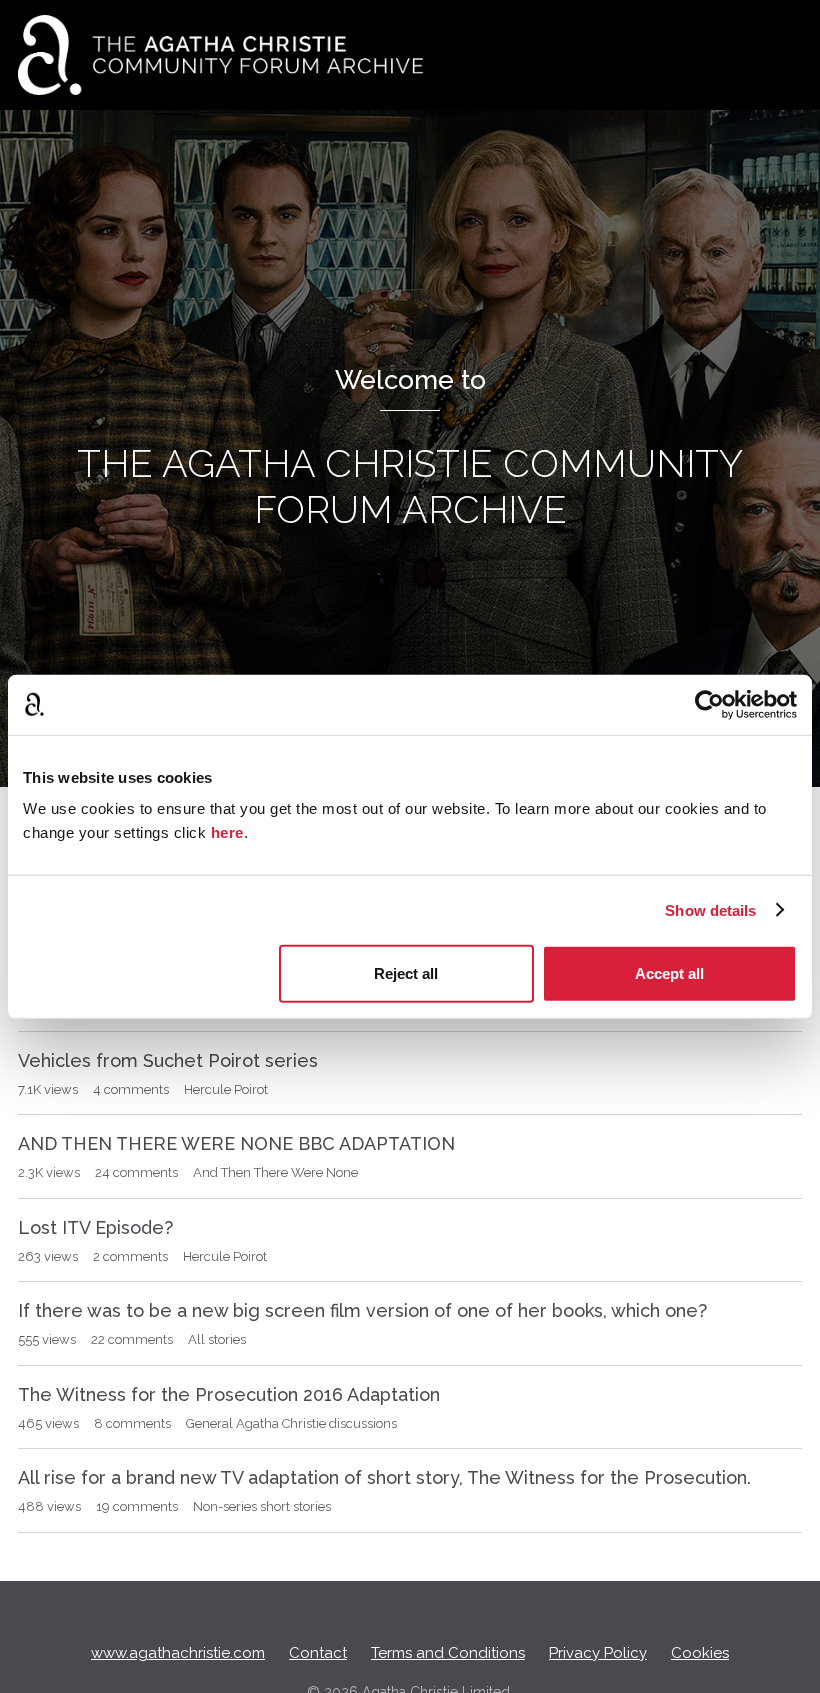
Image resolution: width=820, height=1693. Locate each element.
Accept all (669, 973)
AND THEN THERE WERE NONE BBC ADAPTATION (236, 1143)
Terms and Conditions (448, 1653)
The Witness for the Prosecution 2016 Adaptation (229, 1394)
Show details (710, 909)
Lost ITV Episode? (95, 1227)
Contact (318, 1653)
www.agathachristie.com (178, 1653)
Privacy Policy (598, 1653)
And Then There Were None (275, 1172)
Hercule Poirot (226, 1089)
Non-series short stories (262, 1506)
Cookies (700, 1653)
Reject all (406, 973)
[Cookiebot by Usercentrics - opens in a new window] (709, 704)
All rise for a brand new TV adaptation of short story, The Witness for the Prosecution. (384, 1477)
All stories (217, 1339)
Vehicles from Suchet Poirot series (168, 1060)
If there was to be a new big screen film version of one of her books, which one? (362, 1310)
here (227, 832)
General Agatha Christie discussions (291, 1423)
